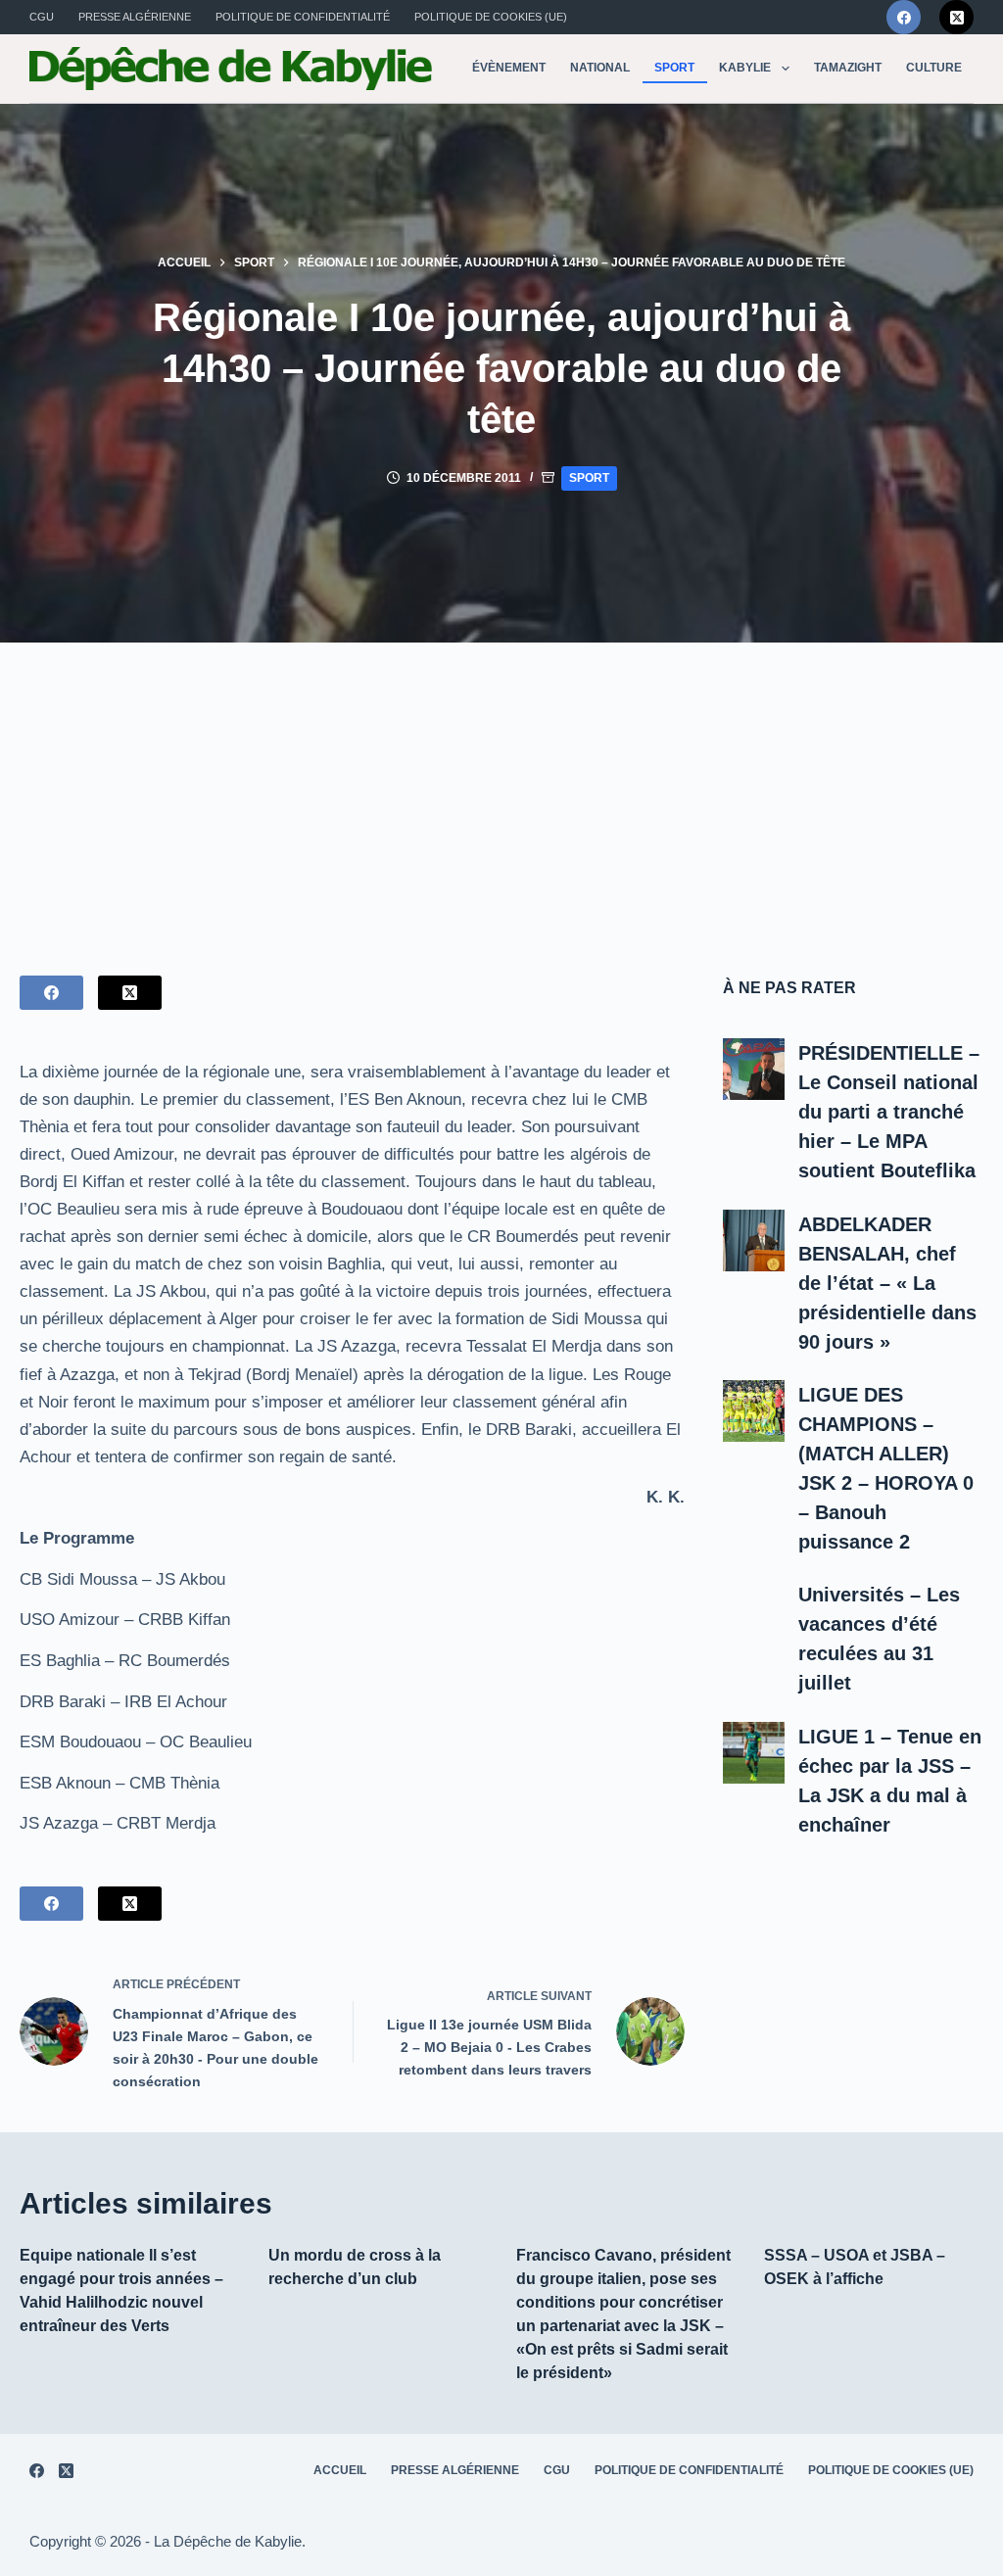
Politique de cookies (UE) (491, 17)
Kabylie (745, 68)
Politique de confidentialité (303, 17)
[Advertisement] (501, 789)
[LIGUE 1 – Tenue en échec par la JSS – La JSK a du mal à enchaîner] (754, 1753)
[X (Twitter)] (956, 17)
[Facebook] (904, 17)
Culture (934, 68)
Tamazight (848, 68)
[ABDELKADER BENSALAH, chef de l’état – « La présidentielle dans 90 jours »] (754, 1240)
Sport (674, 68)
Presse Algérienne (135, 17)
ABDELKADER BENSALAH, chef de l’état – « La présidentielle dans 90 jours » (887, 1283)
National (600, 68)
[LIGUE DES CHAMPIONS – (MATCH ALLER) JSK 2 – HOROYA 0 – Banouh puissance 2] (754, 1411)
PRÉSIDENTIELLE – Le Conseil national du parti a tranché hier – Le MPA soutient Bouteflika (889, 1112)
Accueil (340, 2470)
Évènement (509, 68)
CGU (42, 17)
